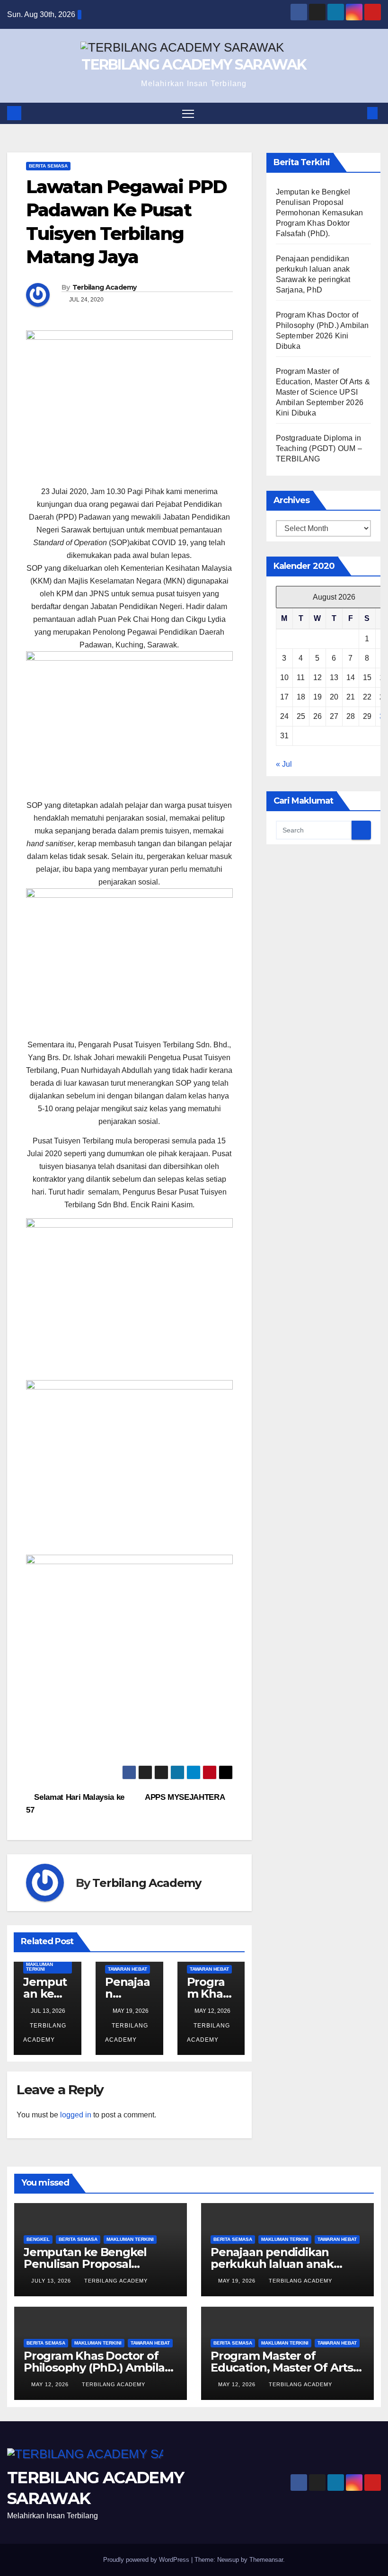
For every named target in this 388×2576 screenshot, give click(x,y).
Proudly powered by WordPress (147, 2560)
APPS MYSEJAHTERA (186, 1797)
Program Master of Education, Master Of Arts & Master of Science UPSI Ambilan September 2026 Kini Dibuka (323, 392)
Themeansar (266, 2560)
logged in (76, 2115)
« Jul (284, 764)
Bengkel (38, 2239)
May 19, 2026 (238, 2281)
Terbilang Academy (105, 287)
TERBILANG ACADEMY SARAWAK (194, 65)
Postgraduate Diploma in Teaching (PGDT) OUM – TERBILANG (319, 448)
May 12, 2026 (51, 2384)
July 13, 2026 (52, 2281)
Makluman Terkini (40, 1967)
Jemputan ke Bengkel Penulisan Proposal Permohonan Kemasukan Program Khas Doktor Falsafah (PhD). (320, 213)
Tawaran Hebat (128, 1969)
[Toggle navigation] (188, 113)
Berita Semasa (48, 166)
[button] (357, 113)
